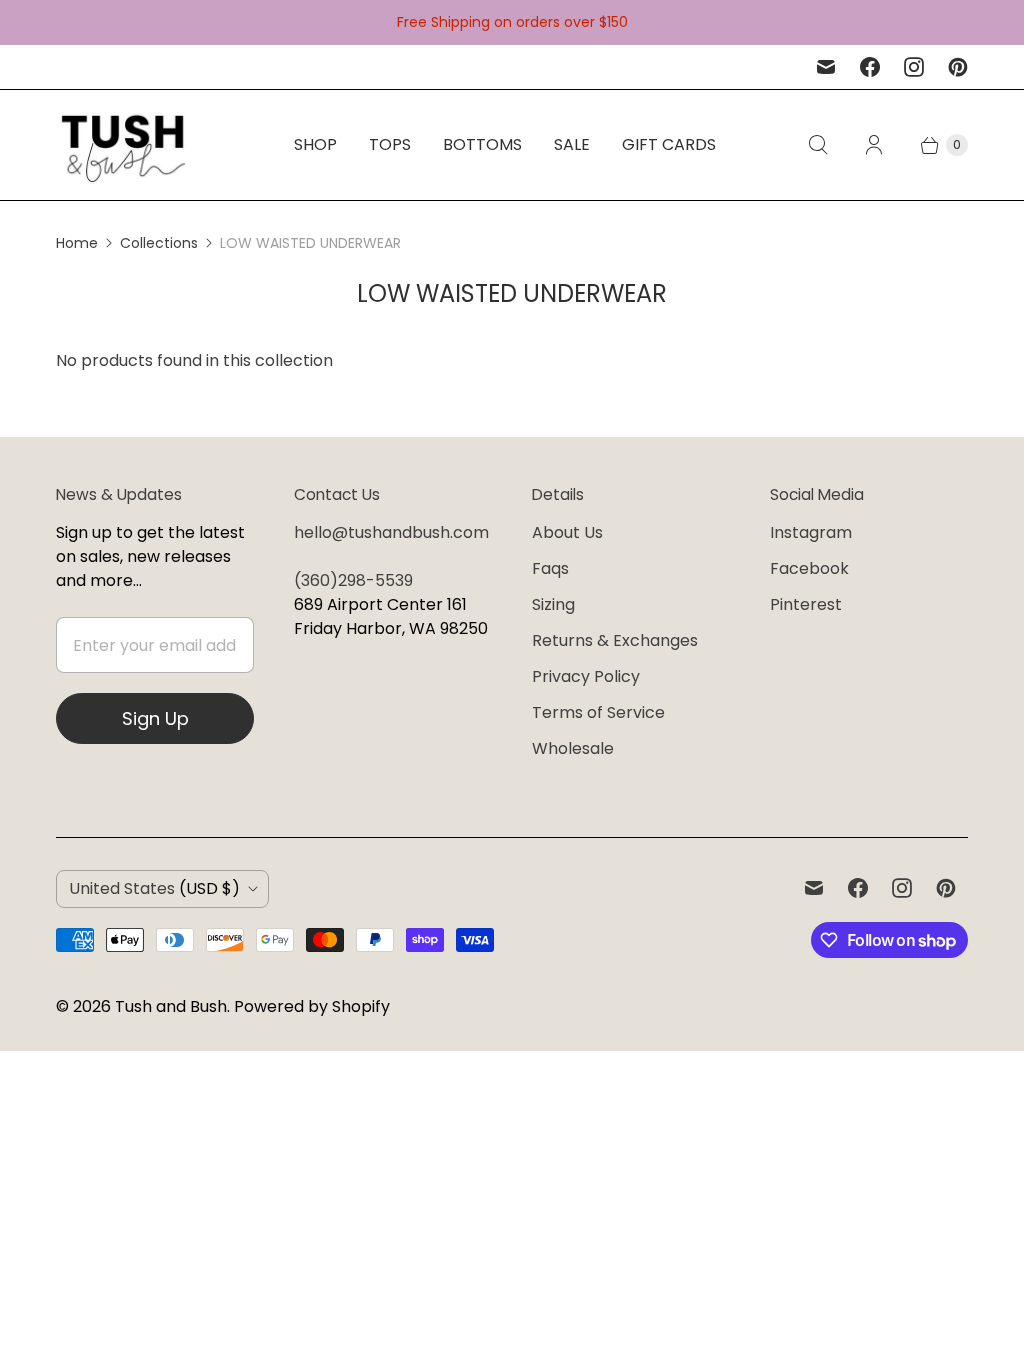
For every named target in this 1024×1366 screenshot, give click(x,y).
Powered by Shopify (312, 1006)
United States (154, 888)
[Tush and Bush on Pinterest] (958, 67)
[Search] (818, 145)
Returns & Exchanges (615, 640)
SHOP (315, 144)
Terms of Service (598, 712)
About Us (567, 532)
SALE (572, 144)
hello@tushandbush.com (391, 532)
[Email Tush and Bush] (826, 67)
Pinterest (806, 604)
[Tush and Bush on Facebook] (870, 67)
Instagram (811, 532)
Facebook (809, 568)
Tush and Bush (171, 1006)
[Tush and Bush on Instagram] (914, 67)
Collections (159, 243)
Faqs (550, 568)
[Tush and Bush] (123, 145)
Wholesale (573, 748)
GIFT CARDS (669, 144)
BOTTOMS (482, 144)
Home (77, 243)
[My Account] (874, 145)
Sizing (553, 604)
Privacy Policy (586, 676)
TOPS (390, 144)
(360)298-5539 (353, 580)
